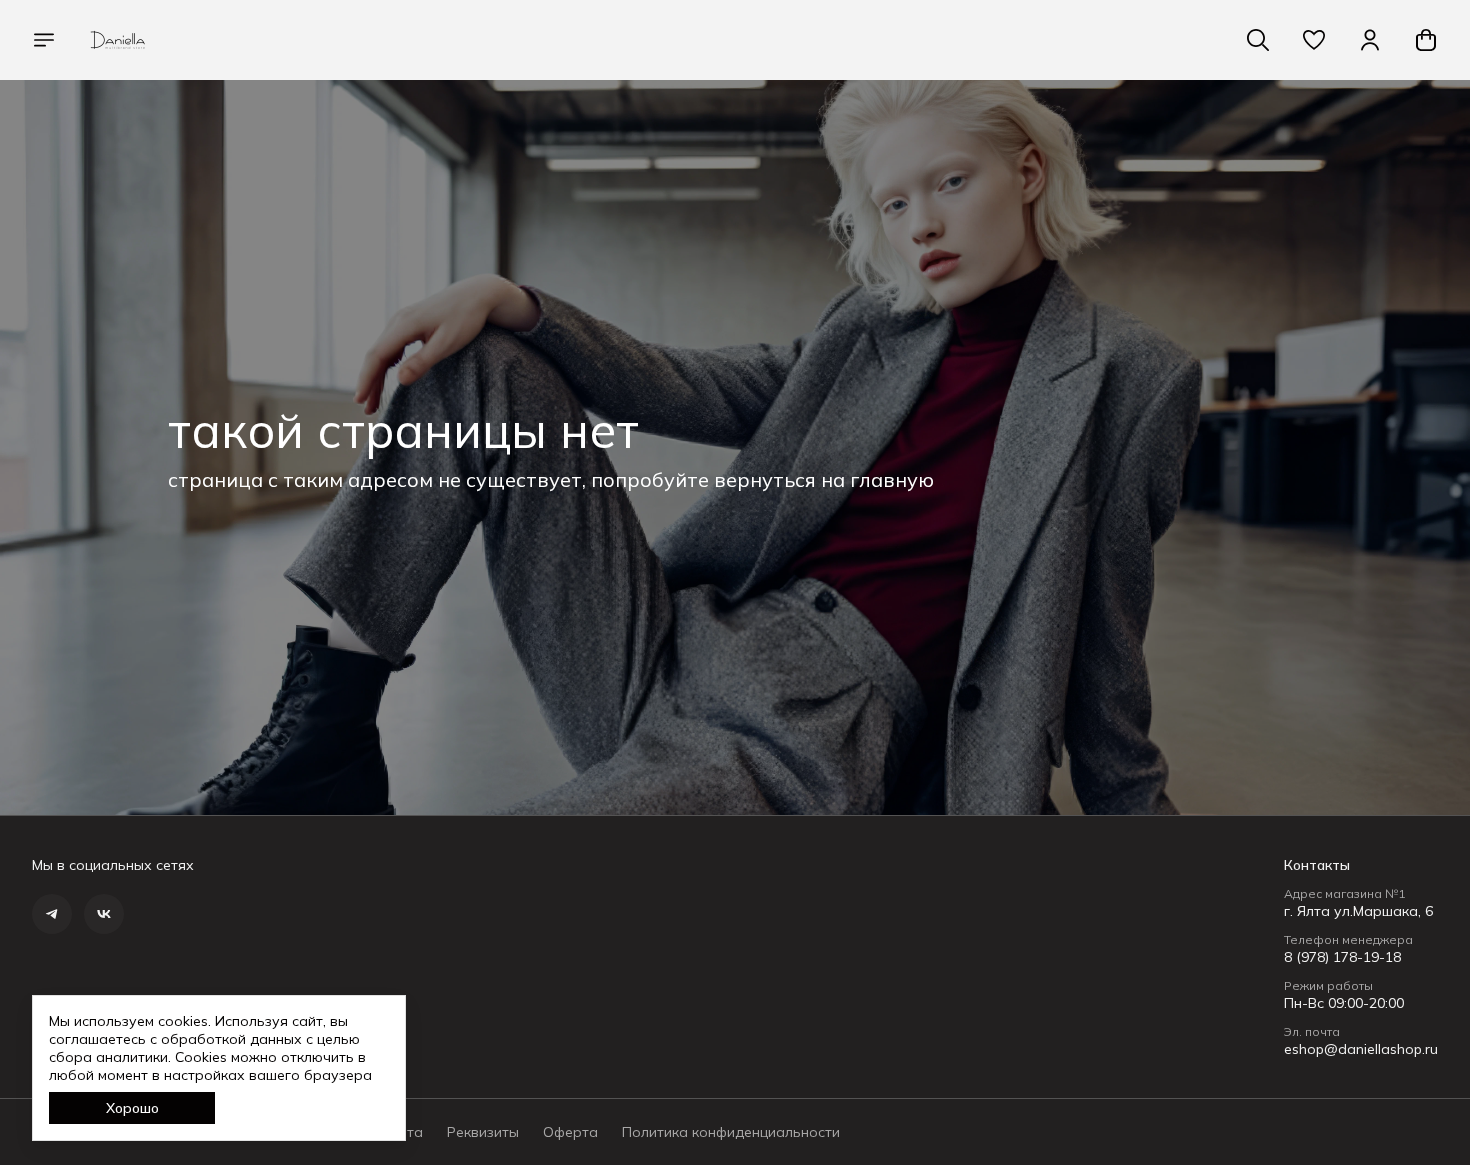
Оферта (570, 1132)
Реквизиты (483, 1132)
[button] (1314, 40)
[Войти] (1370, 40)
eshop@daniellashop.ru (1361, 1049)
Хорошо (132, 1108)
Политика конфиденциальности (731, 1132)
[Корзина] (1426, 40)
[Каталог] (44, 40)
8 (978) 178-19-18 (1342, 957)
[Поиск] (1258, 40)
